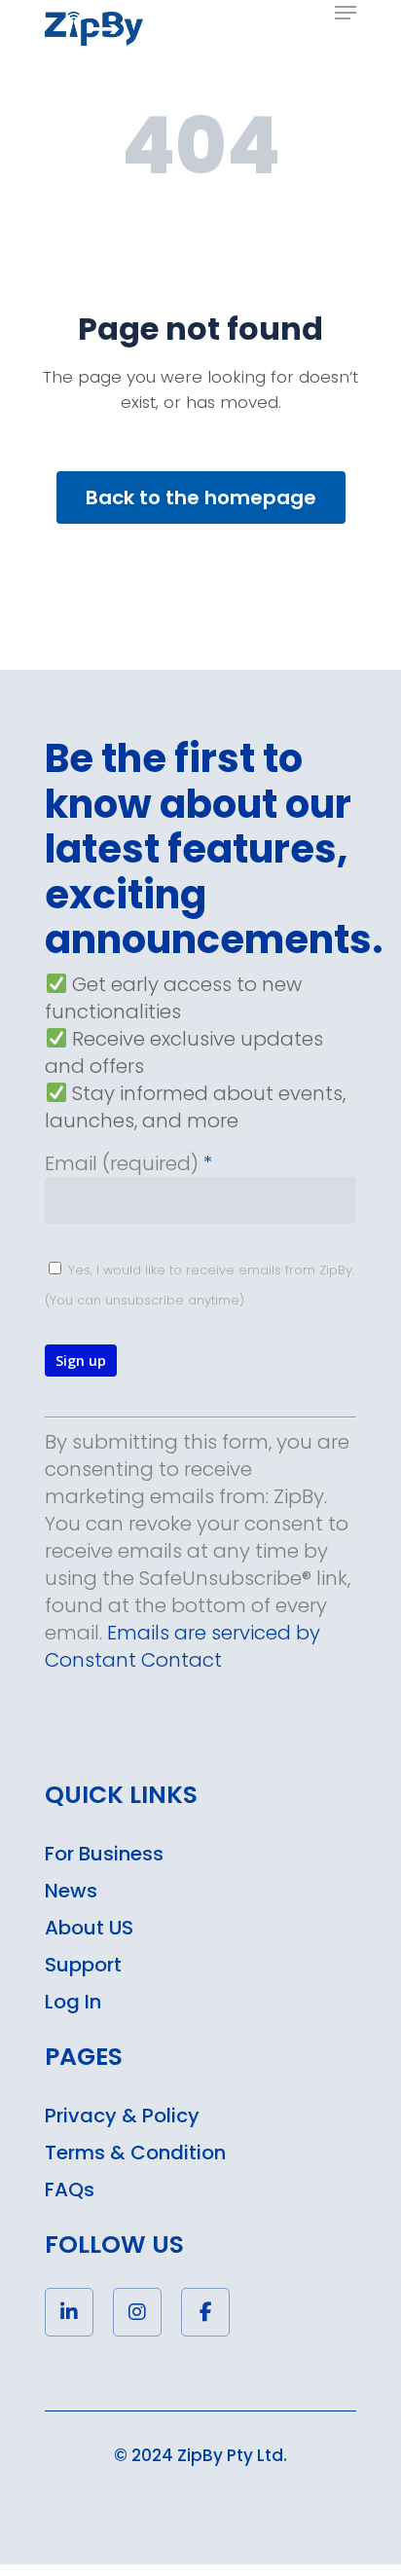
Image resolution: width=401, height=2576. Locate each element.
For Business (104, 1854)
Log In (73, 2002)
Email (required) (128, 1163)
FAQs (70, 2190)
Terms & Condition (135, 2153)
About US (89, 1928)
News (71, 1891)
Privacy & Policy (122, 2116)
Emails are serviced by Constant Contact (182, 1646)
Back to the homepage (201, 497)
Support (83, 1965)
